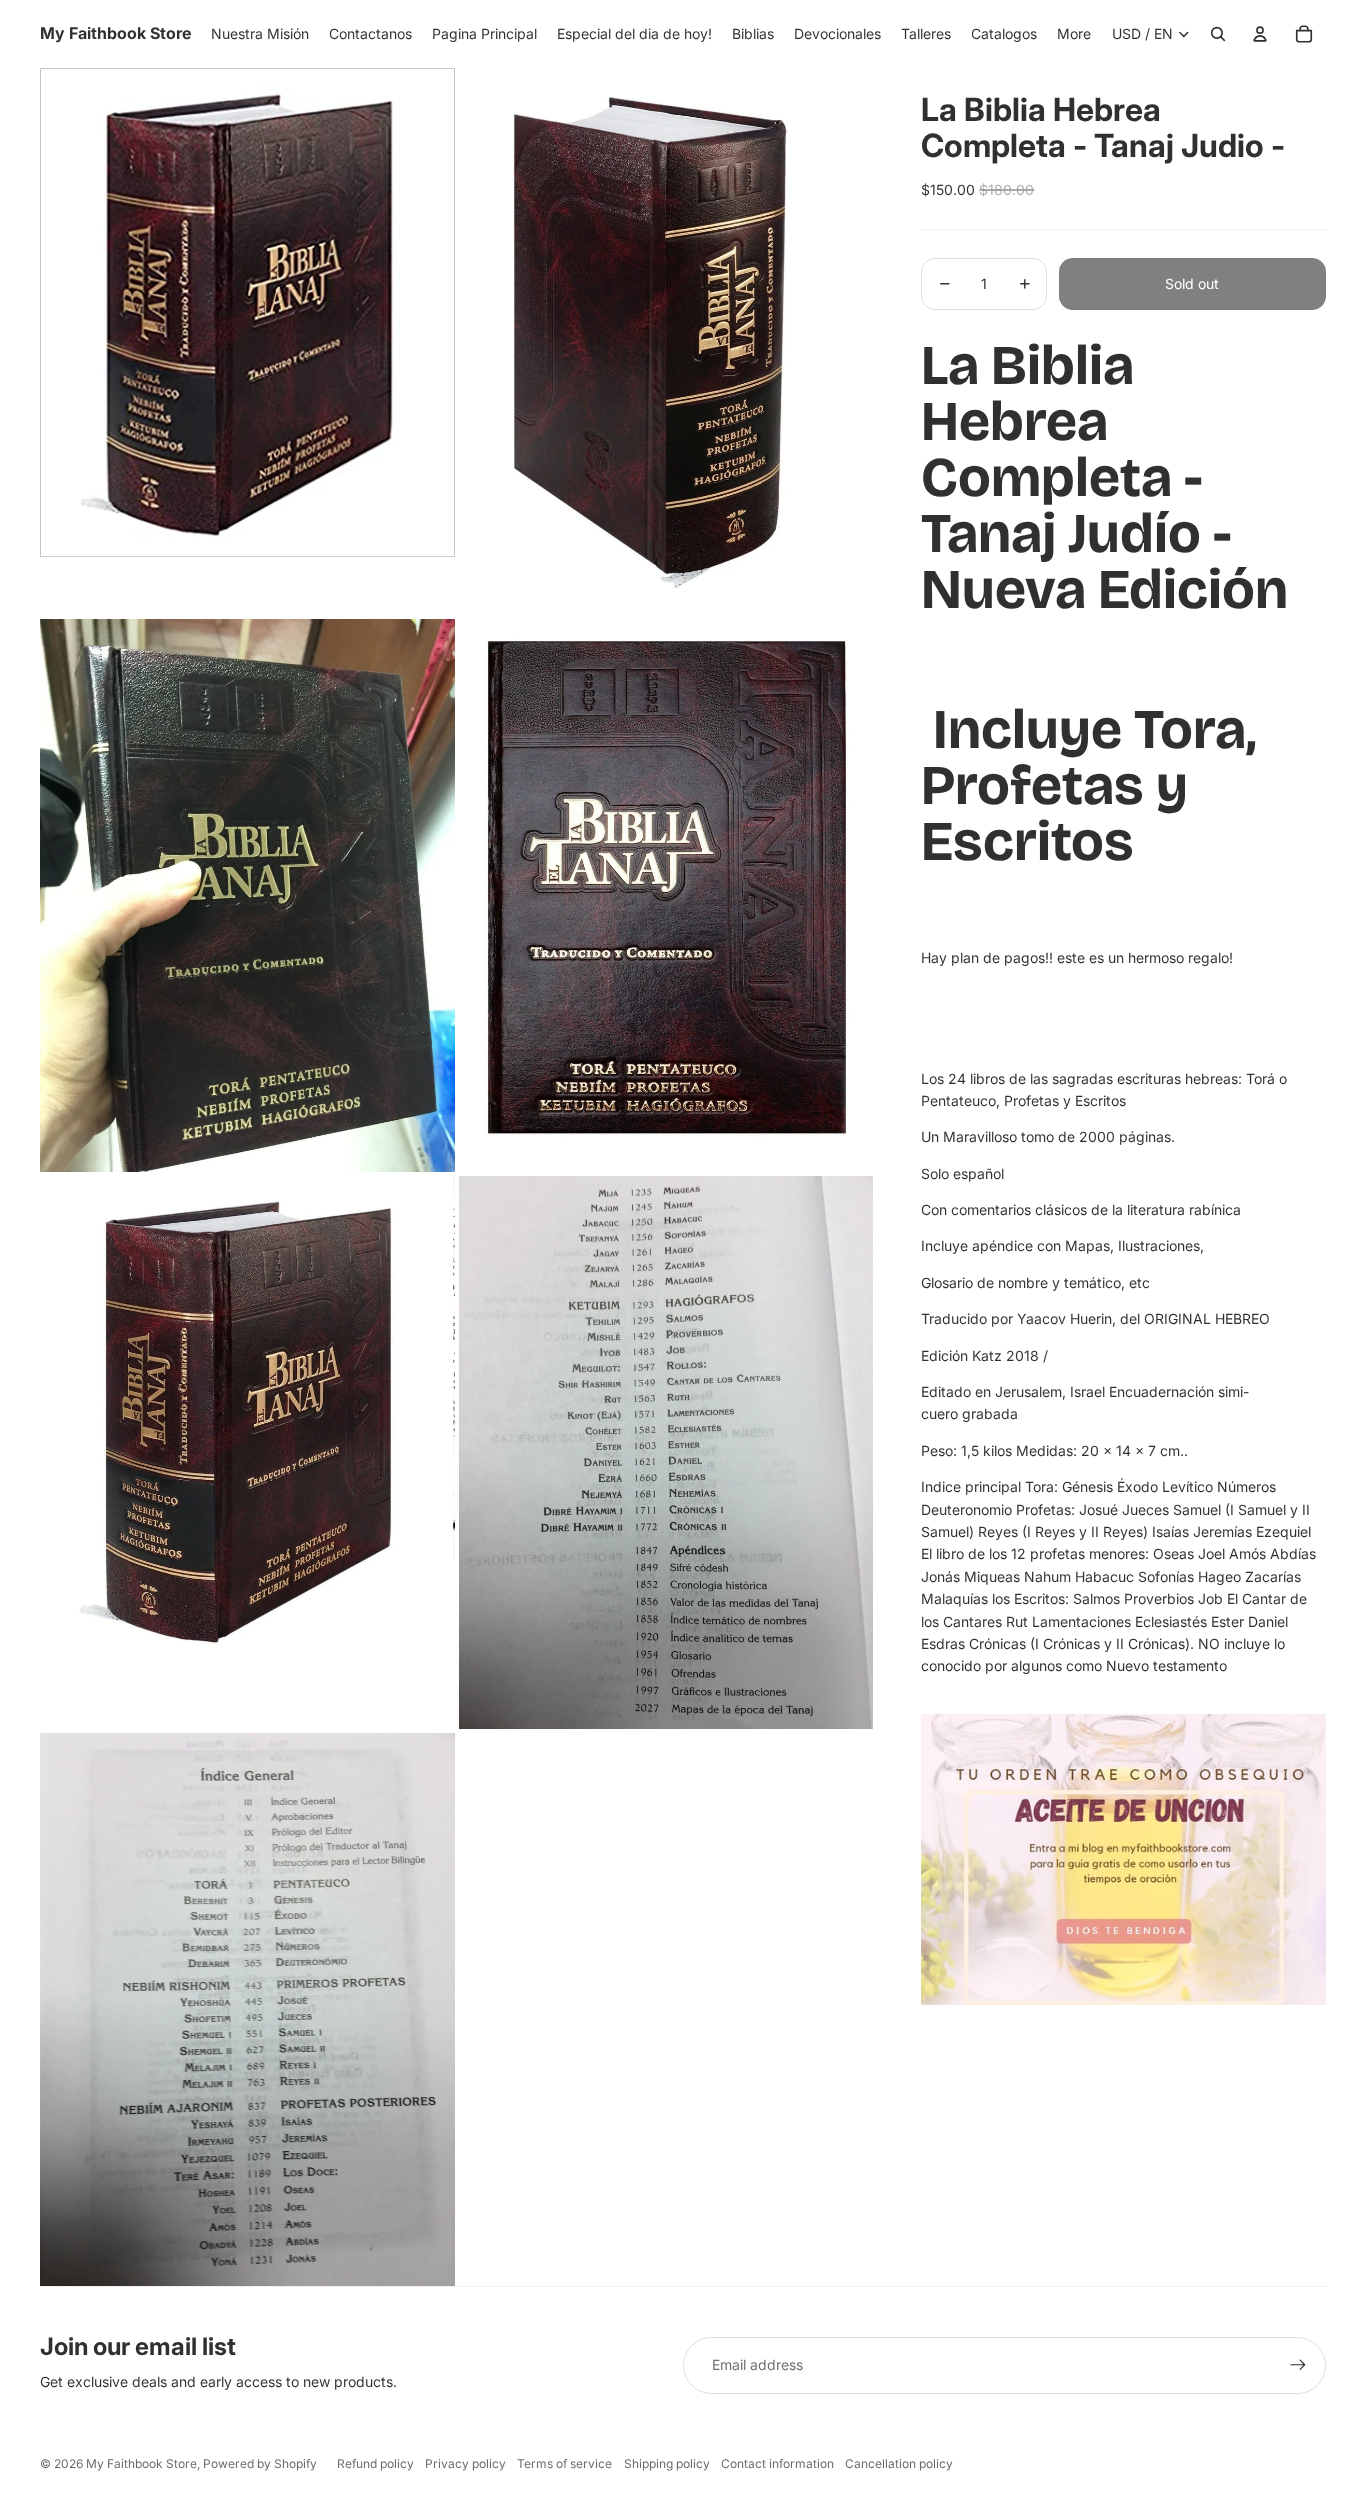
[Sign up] (1298, 2365)
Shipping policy (667, 2463)
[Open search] (1218, 34)
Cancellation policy (899, 2463)
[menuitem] (1074, 34)
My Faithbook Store (141, 2463)
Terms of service (564, 2463)
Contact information (777, 2463)
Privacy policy (465, 2463)
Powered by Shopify (260, 2463)
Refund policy (375, 2463)
